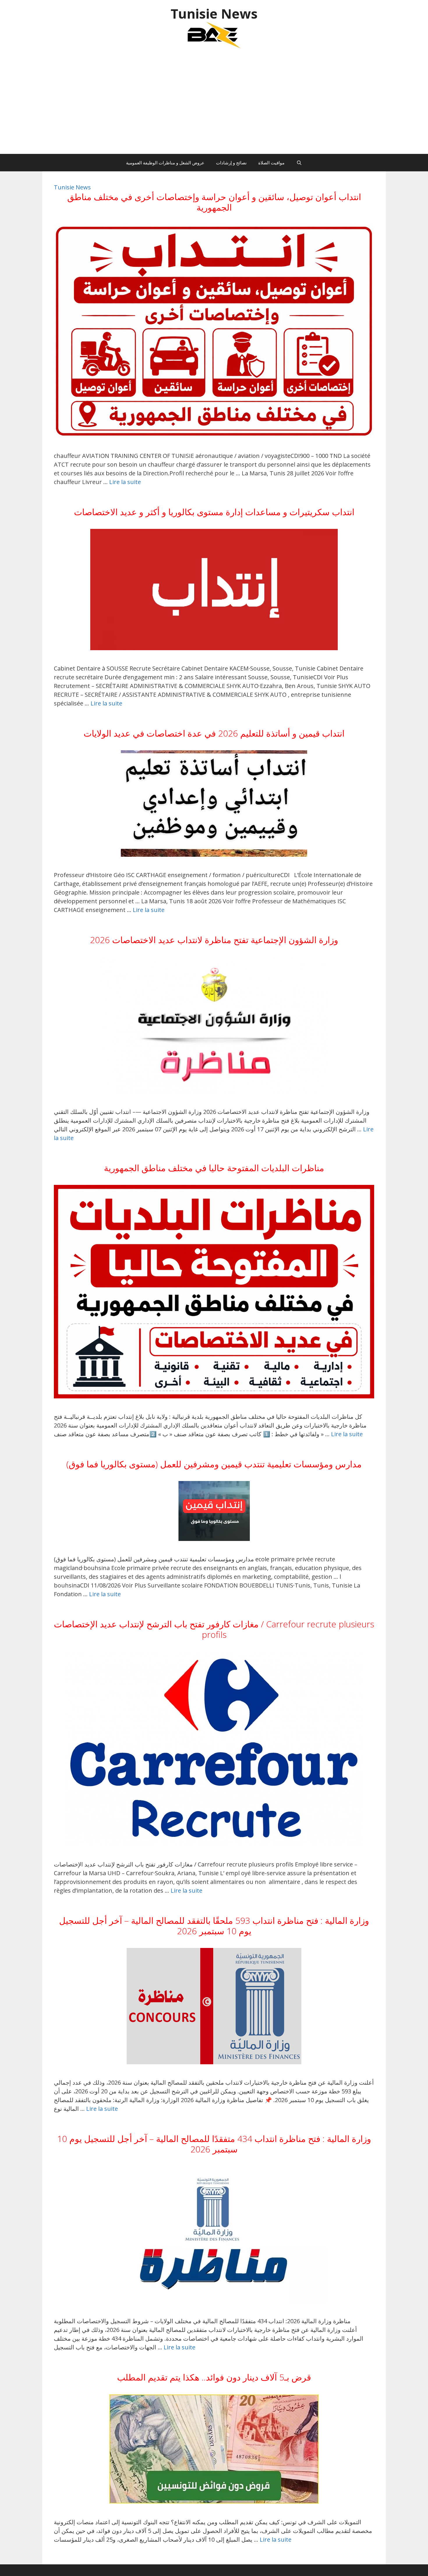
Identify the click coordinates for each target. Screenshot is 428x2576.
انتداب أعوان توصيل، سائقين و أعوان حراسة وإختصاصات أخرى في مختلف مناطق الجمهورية (214, 202)
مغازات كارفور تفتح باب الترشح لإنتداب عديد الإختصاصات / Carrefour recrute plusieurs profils (214, 1629)
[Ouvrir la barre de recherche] (299, 163)
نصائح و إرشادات (231, 163)
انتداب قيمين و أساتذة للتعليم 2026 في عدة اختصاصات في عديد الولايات (214, 733)
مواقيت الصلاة (271, 163)
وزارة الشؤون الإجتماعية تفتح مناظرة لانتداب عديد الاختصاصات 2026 (214, 940)
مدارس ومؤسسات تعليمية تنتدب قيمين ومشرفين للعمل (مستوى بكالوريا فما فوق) (214, 1464)
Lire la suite (125, 482)
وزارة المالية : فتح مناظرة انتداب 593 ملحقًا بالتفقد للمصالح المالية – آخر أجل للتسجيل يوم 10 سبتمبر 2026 (214, 1926)
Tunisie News (214, 14)
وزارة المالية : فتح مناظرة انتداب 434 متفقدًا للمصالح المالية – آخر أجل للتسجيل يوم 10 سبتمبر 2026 (214, 2144)
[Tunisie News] (214, 35)
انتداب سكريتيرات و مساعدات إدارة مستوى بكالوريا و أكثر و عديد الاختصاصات (214, 512)
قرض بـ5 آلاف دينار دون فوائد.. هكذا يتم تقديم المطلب (214, 2377)
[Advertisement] (214, 104)
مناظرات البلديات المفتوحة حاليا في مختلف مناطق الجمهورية (214, 1168)
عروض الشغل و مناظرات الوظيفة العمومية (165, 163)
